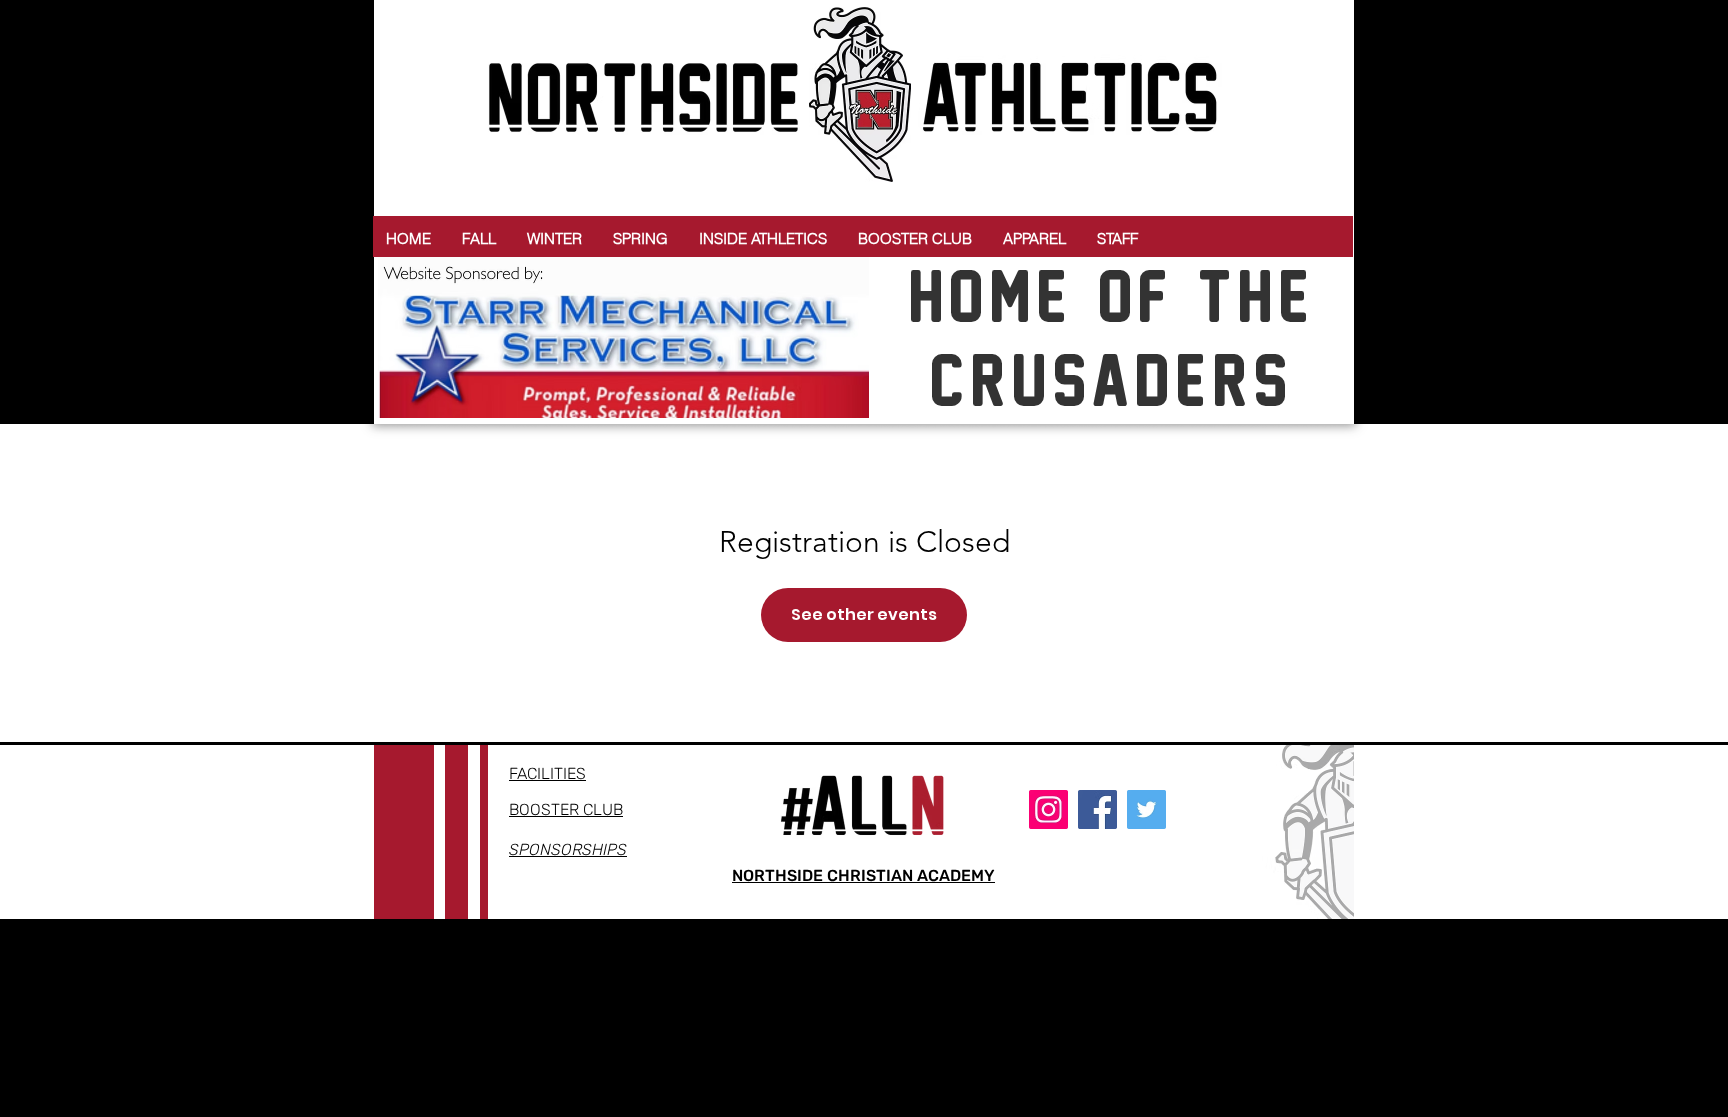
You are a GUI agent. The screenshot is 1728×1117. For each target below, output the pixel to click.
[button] (479, 238)
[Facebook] (1097, 809)
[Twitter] (1146, 809)
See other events (864, 614)
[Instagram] (1048, 809)
